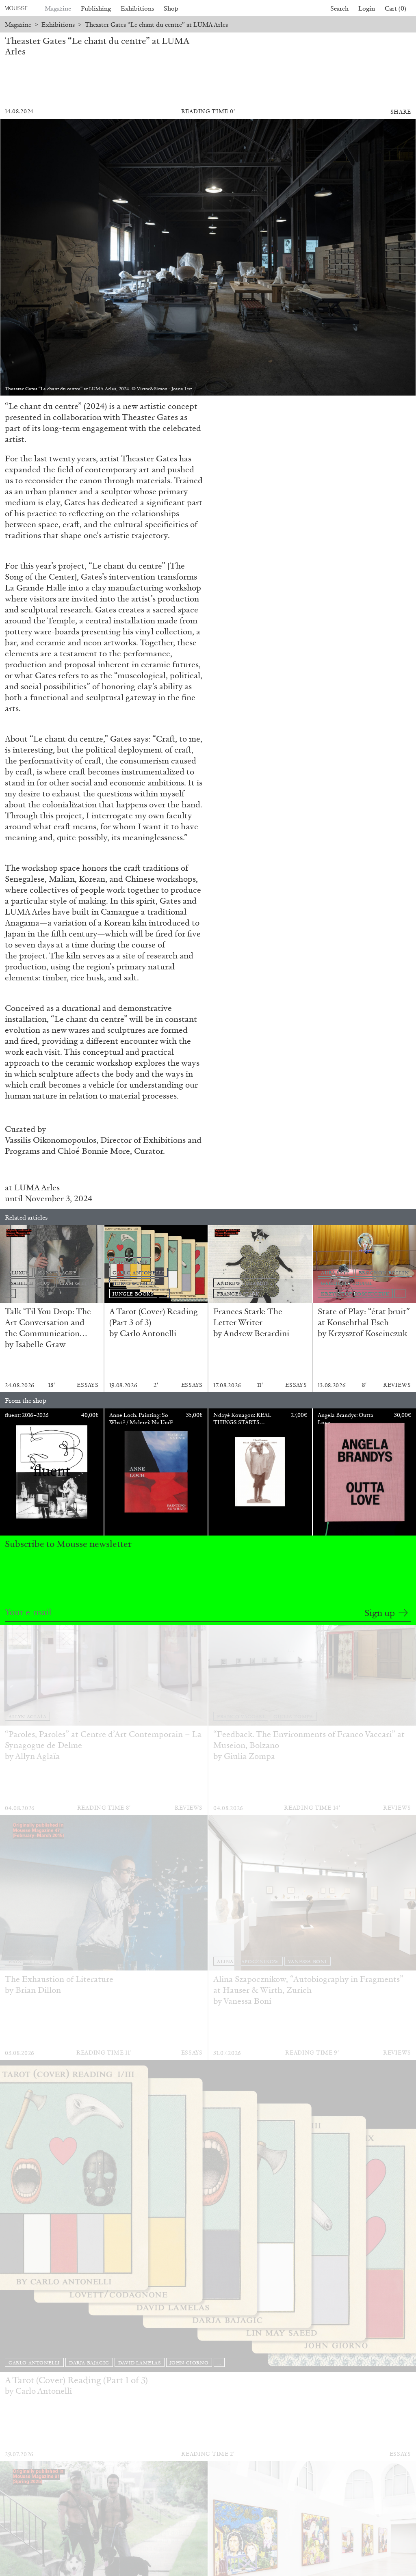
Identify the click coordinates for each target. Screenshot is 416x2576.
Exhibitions (137, 8)
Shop (171, 8)
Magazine (58, 8)
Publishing (96, 8)
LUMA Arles (37, 1187)
